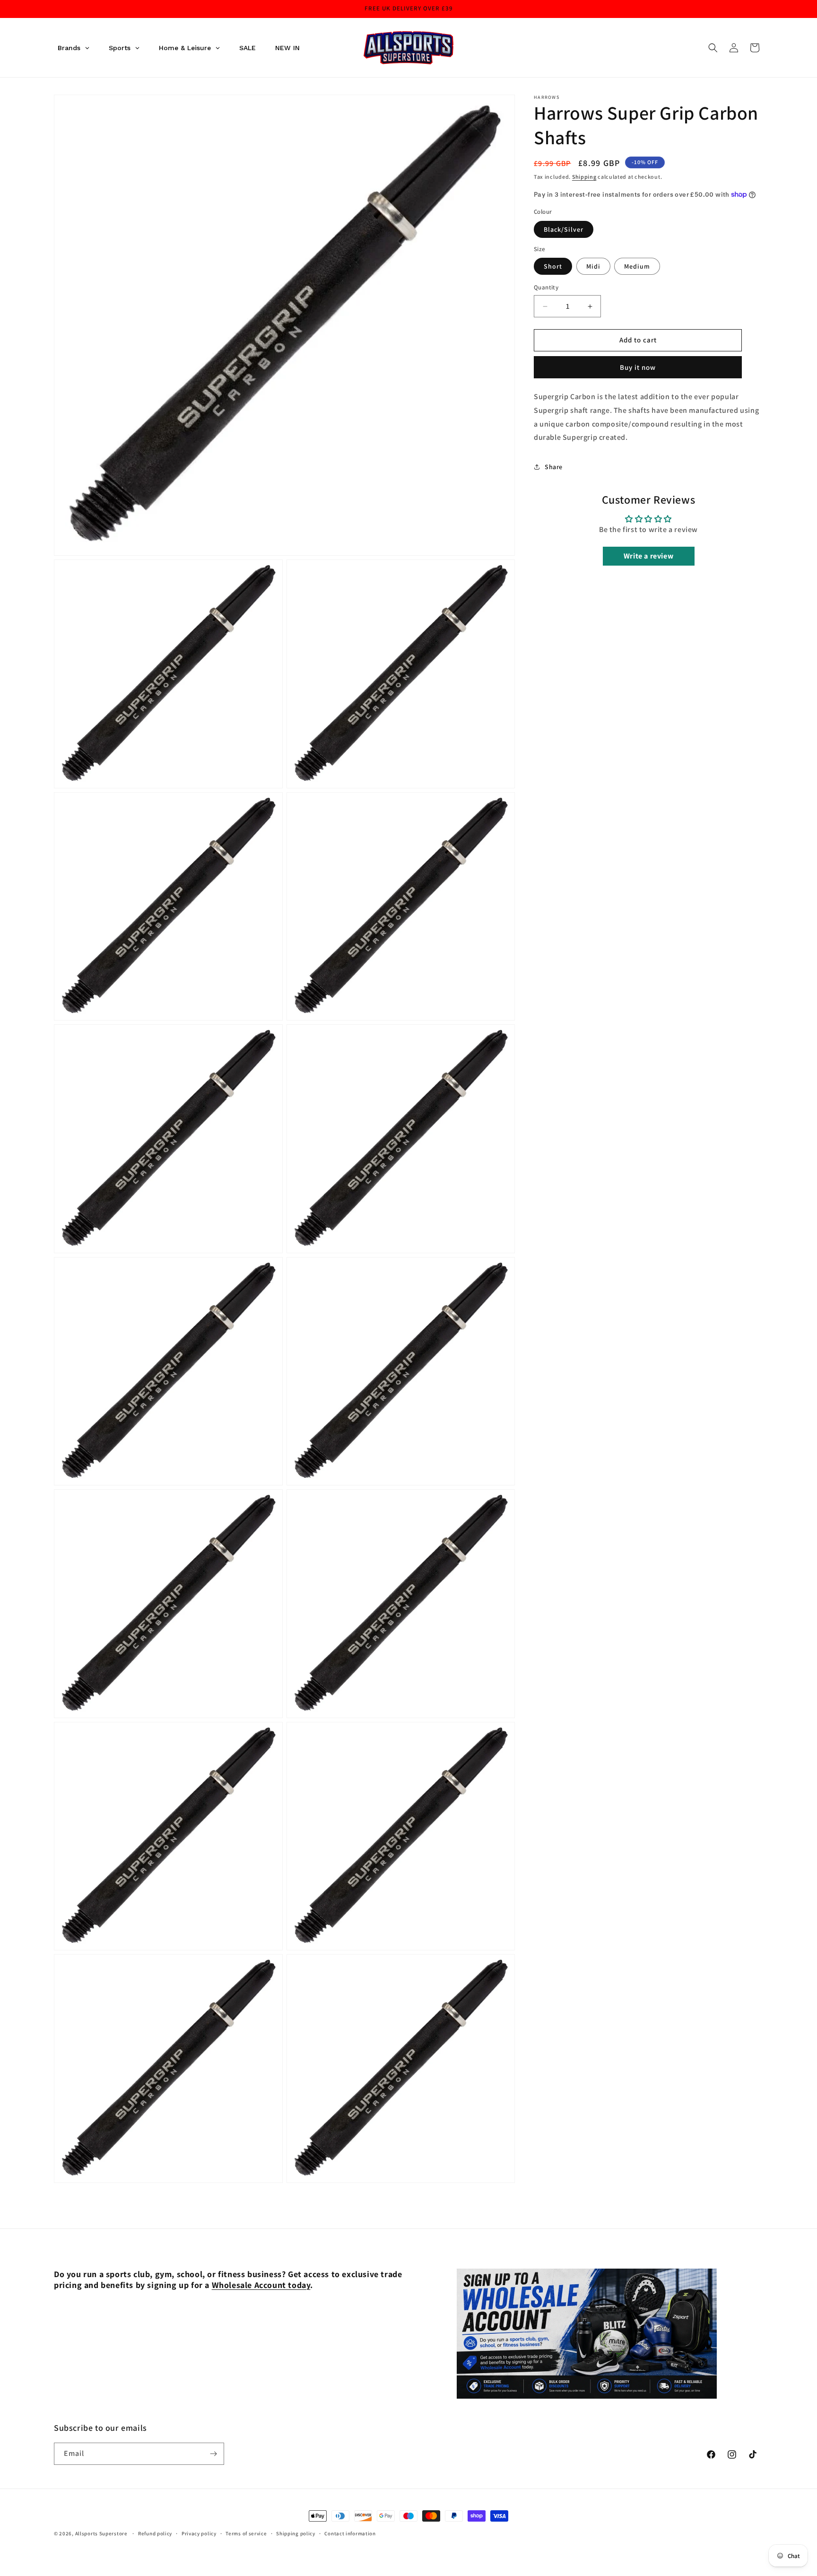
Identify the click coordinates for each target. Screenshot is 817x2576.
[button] (713, 48)
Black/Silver (564, 229)
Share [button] (554, 467)
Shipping (584, 177)
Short (553, 267)
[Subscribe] (213, 2454)
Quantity (546, 288)
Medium (637, 267)
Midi (593, 267)
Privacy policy (199, 2533)
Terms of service (246, 2533)
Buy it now (638, 367)
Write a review (648, 556)
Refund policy (155, 2533)
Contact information (350, 2533)
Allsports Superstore (101, 2533)
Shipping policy (296, 2533)
